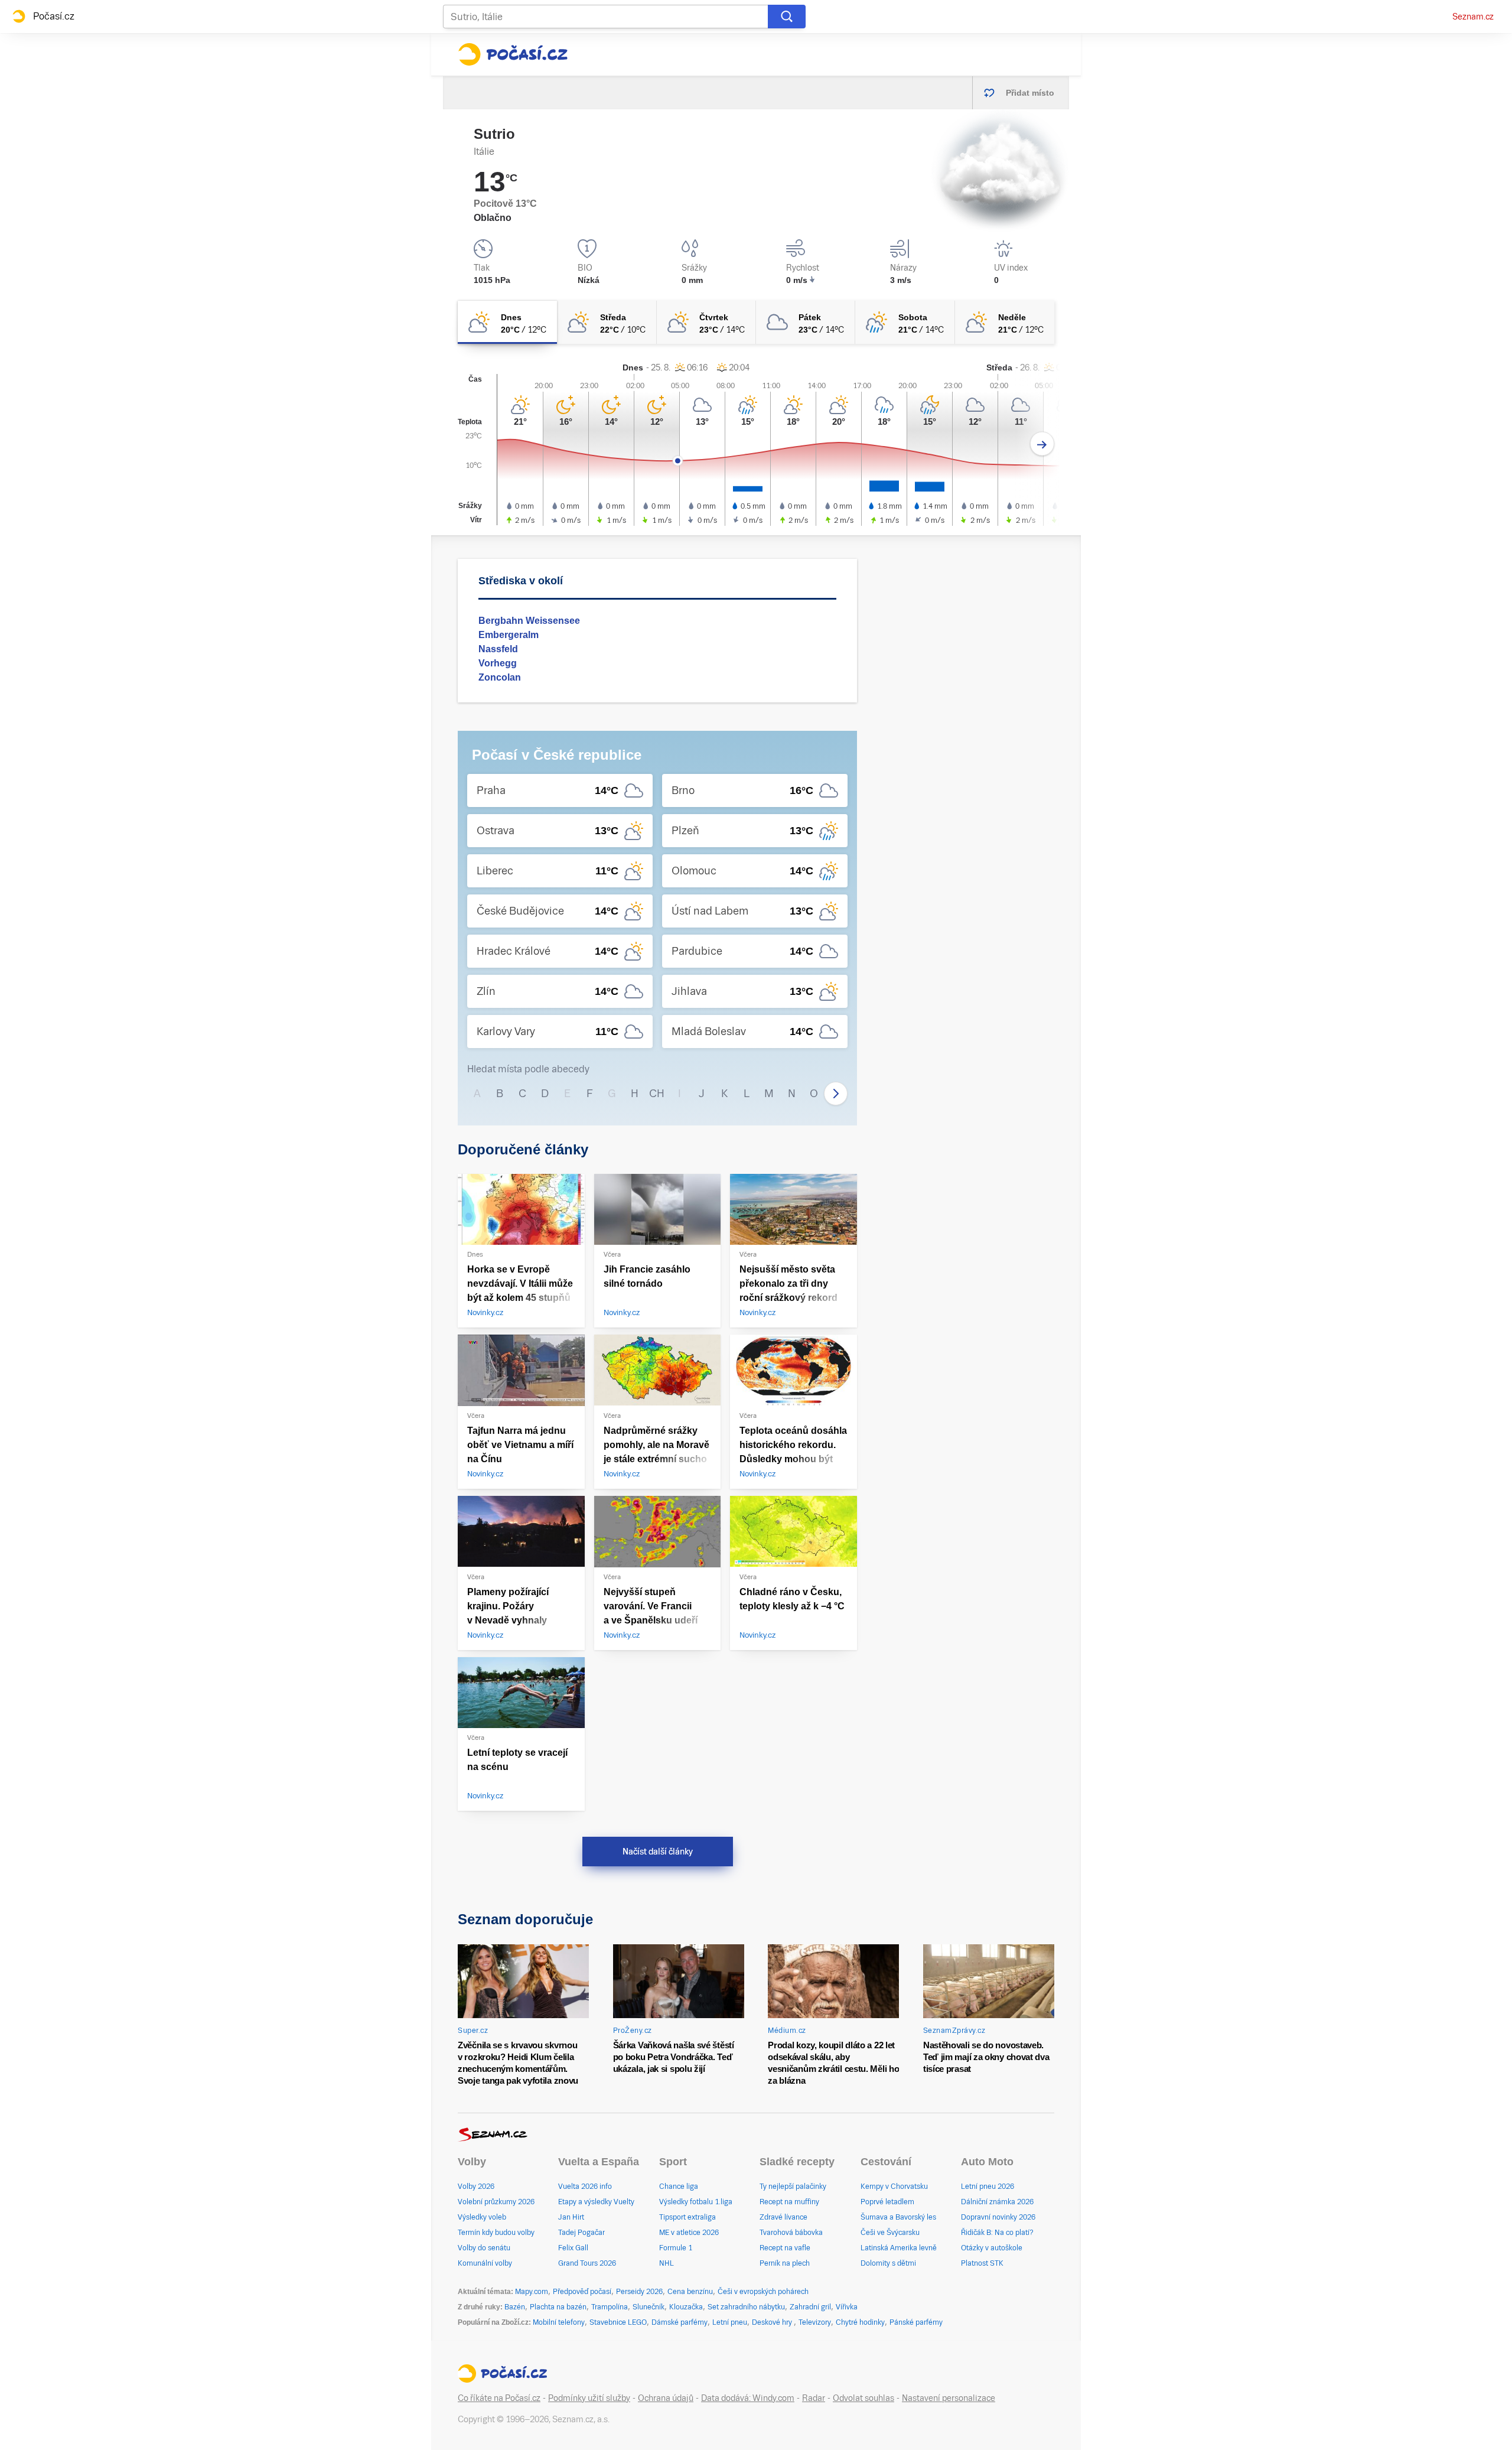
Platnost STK (982, 2263)
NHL (667, 2263)
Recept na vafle (785, 2248)
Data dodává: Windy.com (748, 2398)
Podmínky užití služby (589, 2398)
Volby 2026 (476, 2187)
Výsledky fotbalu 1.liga (696, 2202)
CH (657, 1093)
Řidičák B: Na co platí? (997, 2233)
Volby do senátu (484, 2248)
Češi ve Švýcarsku (890, 2233)
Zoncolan (500, 677)
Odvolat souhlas (863, 2398)
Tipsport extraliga (687, 2217)
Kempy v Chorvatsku (894, 2187)
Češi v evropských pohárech (763, 2292)
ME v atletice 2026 (689, 2233)
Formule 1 (676, 2248)
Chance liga (679, 2187)
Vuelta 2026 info (585, 2187)
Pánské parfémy (916, 2322)
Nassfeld (498, 649)
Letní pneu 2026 (988, 2187)
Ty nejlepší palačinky (793, 2187)
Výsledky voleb (482, 2217)
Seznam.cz (1473, 17)
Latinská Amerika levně (899, 2248)
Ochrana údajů (666, 2398)
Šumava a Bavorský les (898, 2217)
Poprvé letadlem (887, 2202)
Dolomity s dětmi (888, 2263)
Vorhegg (498, 663)
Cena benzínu (690, 2292)
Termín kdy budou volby (496, 2233)
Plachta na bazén (558, 2307)
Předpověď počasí (582, 2292)
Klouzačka (686, 2307)
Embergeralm (509, 635)
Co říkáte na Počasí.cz (499, 2398)
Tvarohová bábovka (791, 2233)
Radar (814, 2398)
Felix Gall (573, 2248)
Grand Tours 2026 (587, 2263)
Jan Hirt (571, 2217)
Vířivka (847, 2307)
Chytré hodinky (860, 2322)
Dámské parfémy (680, 2322)
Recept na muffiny (789, 2202)
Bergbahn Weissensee (529, 621)
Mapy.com (532, 2292)
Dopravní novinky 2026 (998, 2217)
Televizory (815, 2322)
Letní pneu (730, 2322)
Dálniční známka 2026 (997, 2202)
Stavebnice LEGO (618, 2322)
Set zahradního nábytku (746, 2307)
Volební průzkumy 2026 (496, 2202)
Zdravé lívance (783, 2217)
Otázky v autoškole (992, 2248)
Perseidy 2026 (639, 2292)
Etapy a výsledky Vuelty (596, 2202)
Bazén (515, 2307)
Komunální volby (485, 2263)
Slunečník (649, 2307)
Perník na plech (785, 2263)
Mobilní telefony (559, 2322)
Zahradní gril (810, 2307)
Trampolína (610, 2307)
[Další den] (1042, 444)
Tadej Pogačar (581, 2233)
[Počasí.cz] (513, 54)
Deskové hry (773, 2322)
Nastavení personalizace (949, 2398)
